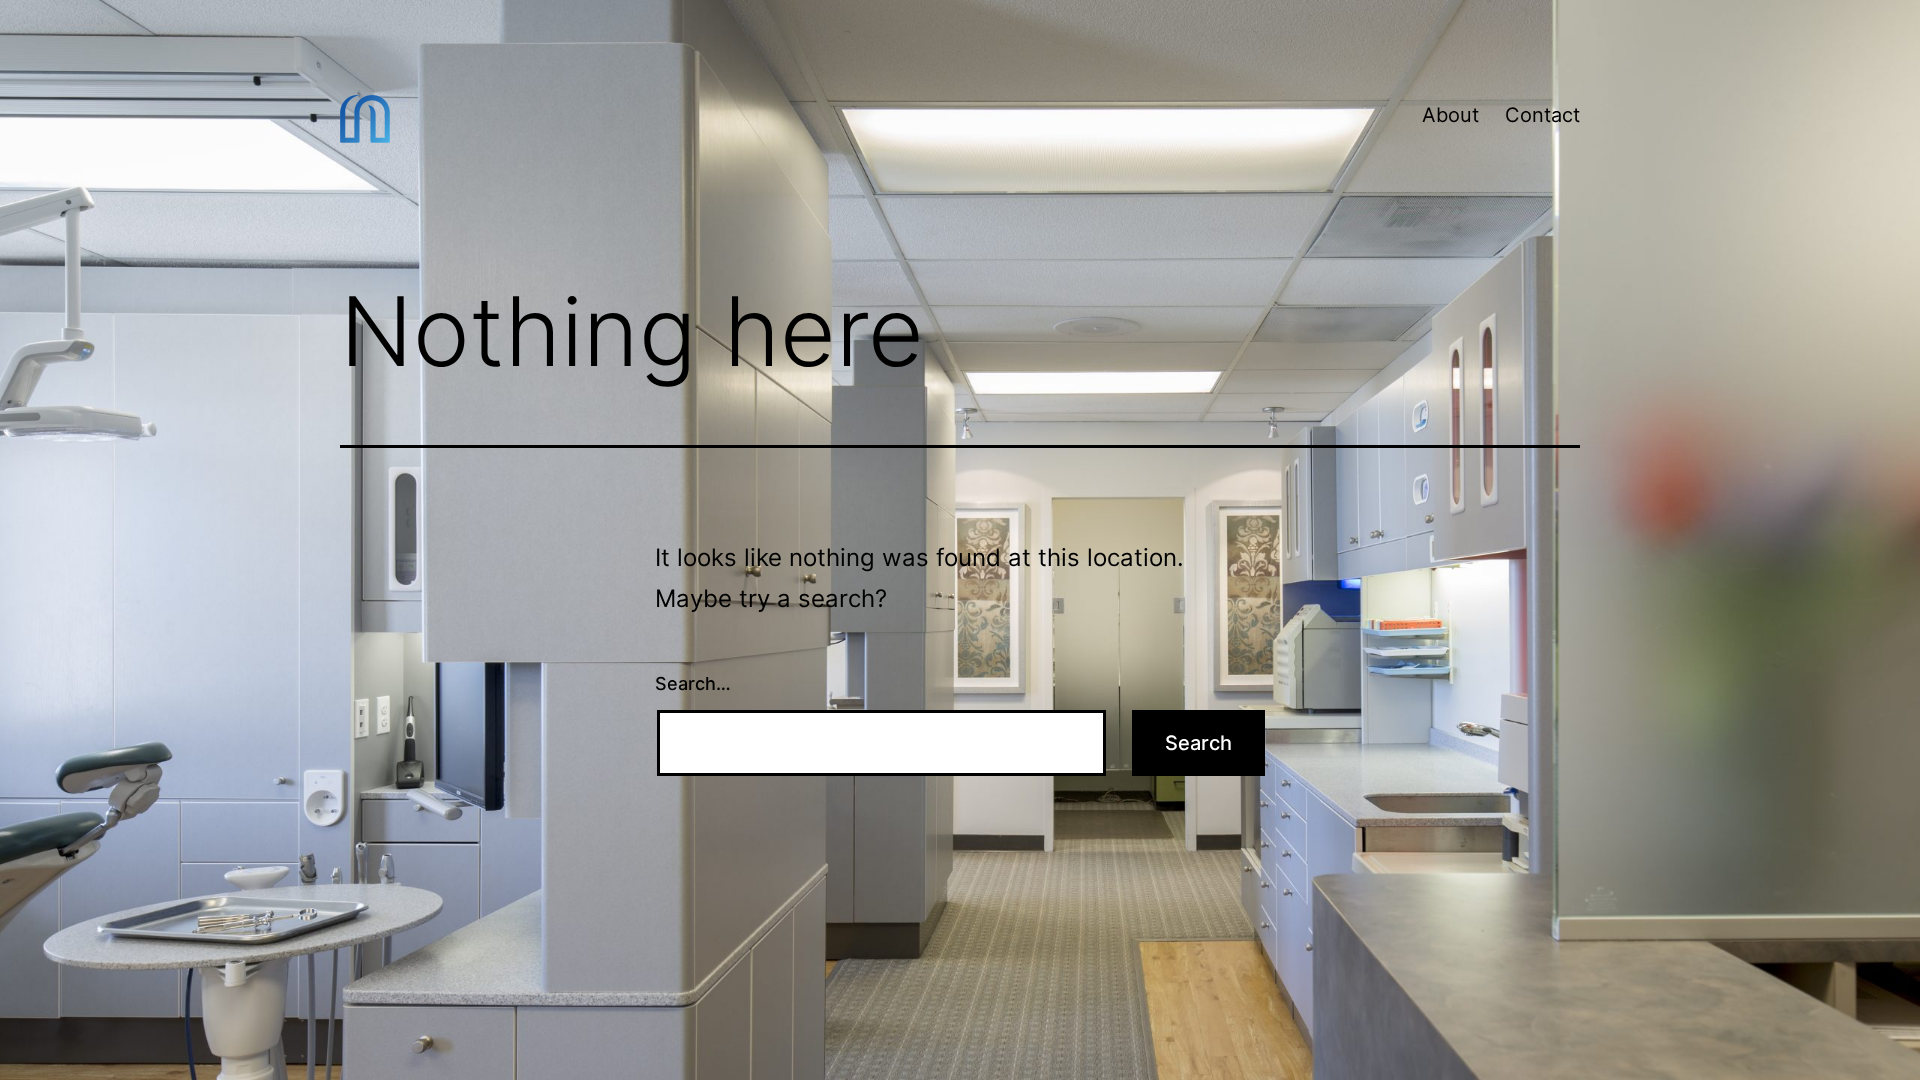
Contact (1542, 115)
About (1450, 115)
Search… (693, 683)
